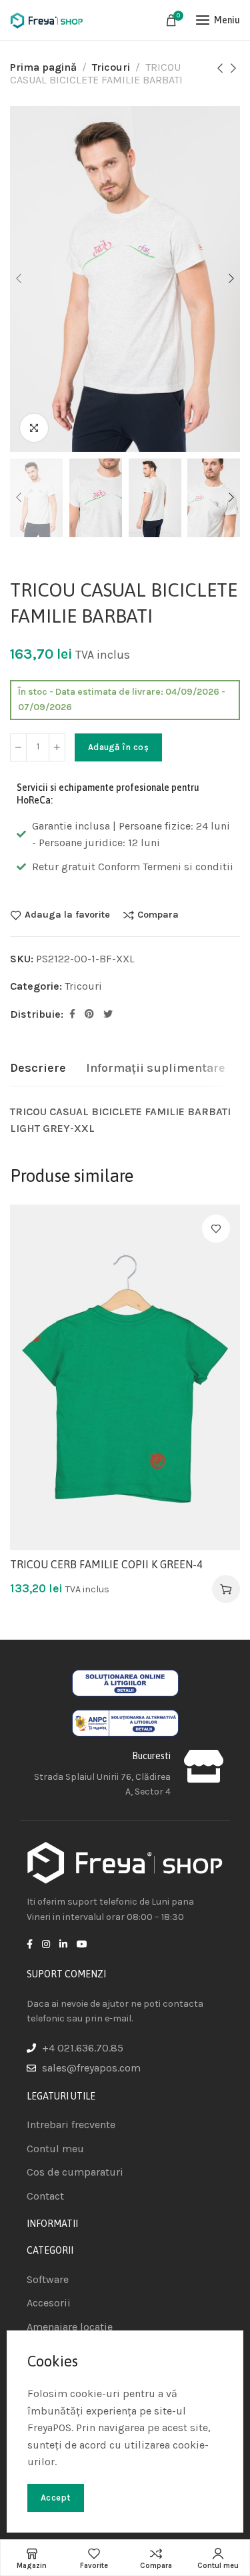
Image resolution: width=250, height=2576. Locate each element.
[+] (57, 747)
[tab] (38, 1068)
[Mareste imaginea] (34, 428)
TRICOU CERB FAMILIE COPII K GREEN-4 (106, 1564)
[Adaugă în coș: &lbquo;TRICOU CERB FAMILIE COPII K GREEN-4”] (226, 1589)
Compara (158, 915)
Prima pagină (43, 67)
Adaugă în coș (118, 747)
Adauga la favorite (67, 915)
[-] (18, 747)
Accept (56, 2498)
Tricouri (111, 67)
